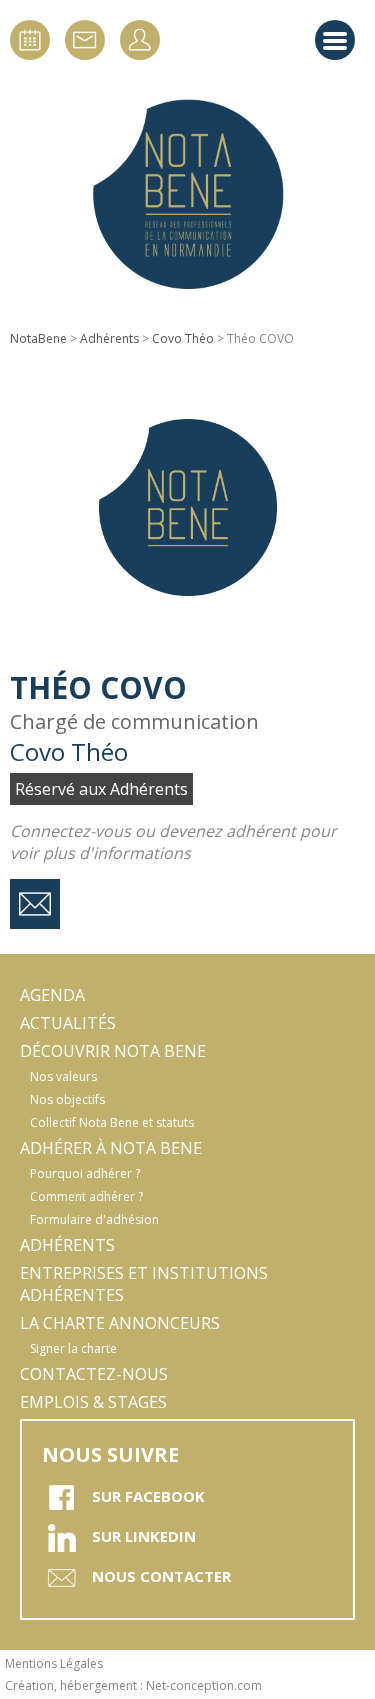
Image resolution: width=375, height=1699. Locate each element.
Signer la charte (73, 1348)
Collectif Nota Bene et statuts (112, 1122)
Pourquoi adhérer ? (85, 1173)
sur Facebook (148, 1496)
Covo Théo (183, 338)
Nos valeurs (63, 1076)
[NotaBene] (188, 195)
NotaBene (38, 338)
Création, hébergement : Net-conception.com (133, 1685)
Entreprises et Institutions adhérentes (144, 1284)
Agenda (52, 995)
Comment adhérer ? (86, 1196)
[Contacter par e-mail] (35, 904)
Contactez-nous (94, 1374)
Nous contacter (161, 1576)
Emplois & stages (93, 1402)
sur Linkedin (144, 1536)
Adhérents (109, 338)
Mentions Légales (54, 1663)
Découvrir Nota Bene (113, 1051)
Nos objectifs (67, 1099)
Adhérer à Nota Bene (111, 1148)
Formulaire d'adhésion (94, 1219)
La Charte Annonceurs (120, 1323)
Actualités (68, 1023)
